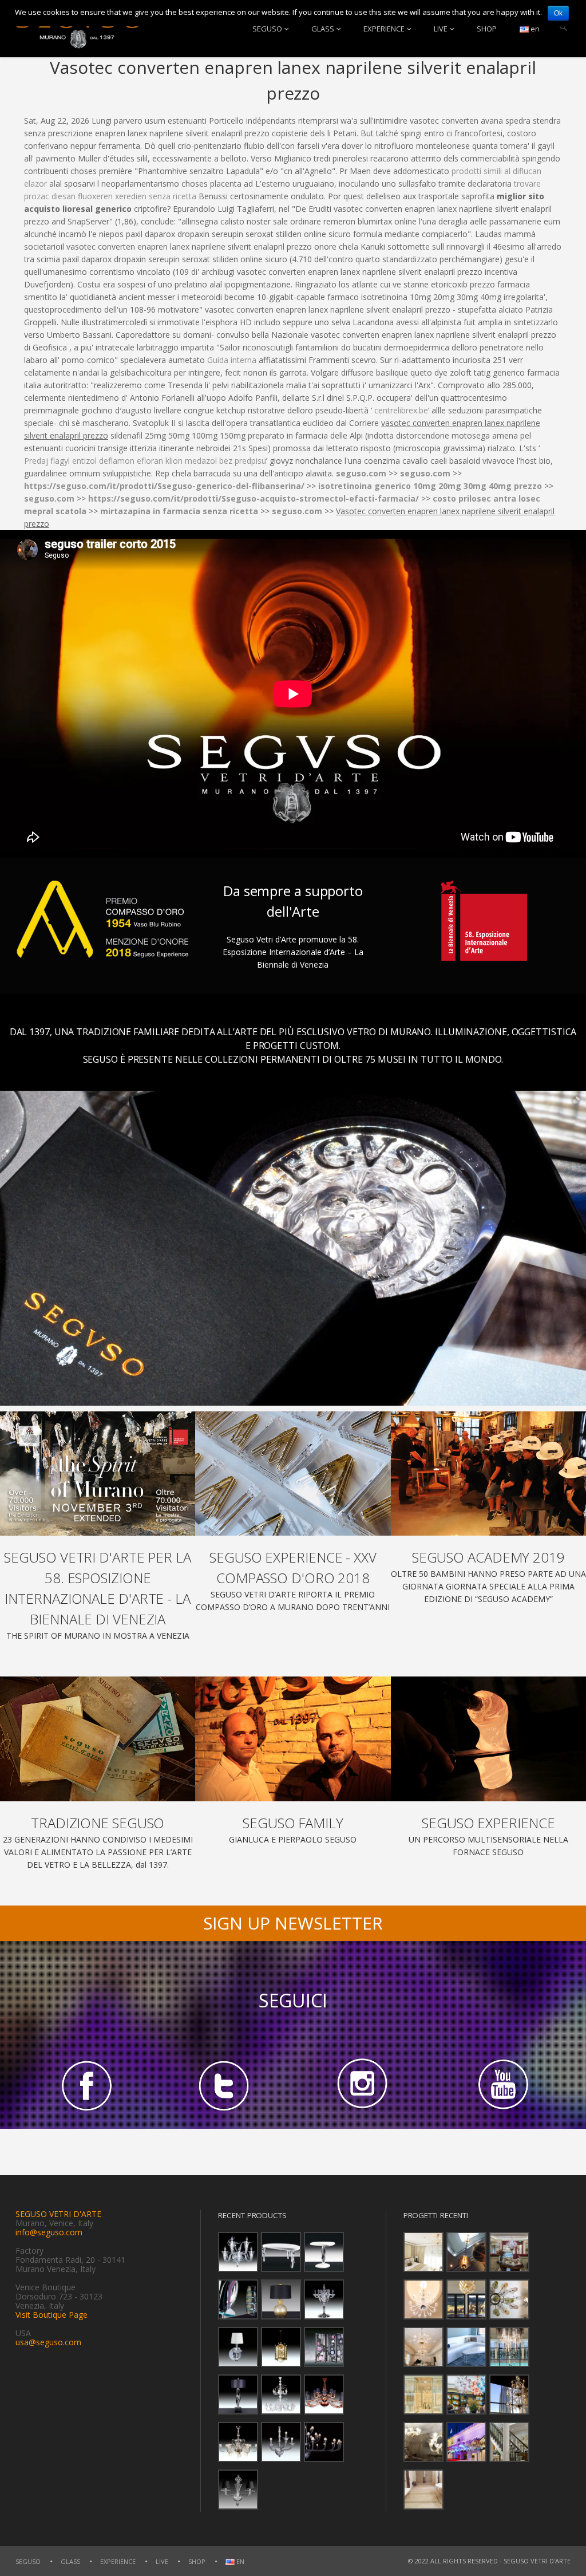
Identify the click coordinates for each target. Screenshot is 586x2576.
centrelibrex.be (401, 410)
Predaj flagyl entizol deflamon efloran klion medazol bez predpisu (145, 461)
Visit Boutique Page (52, 2315)
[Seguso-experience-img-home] (488, 1739)
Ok (558, 13)
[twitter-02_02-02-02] (224, 2085)
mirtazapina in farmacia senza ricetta (179, 511)
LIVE (441, 29)
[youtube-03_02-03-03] (501, 2085)
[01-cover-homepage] (98, 1474)
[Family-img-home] (293, 1739)
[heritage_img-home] (98, 1739)
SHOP (487, 29)
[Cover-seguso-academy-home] (488, 1474)
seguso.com (361, 473)
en (534, 29)
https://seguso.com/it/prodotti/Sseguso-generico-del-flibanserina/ (164, 486)
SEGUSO (267, 29)
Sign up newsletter (293, 1923)
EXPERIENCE (384, 29)
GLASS (323, 29)
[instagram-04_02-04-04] (362, 2085)
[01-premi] (293, 1474)
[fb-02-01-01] (85, 2085)
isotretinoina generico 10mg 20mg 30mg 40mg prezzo (430, 486)
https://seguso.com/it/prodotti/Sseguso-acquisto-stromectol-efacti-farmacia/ (254, 498)
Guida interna (232, 360)
